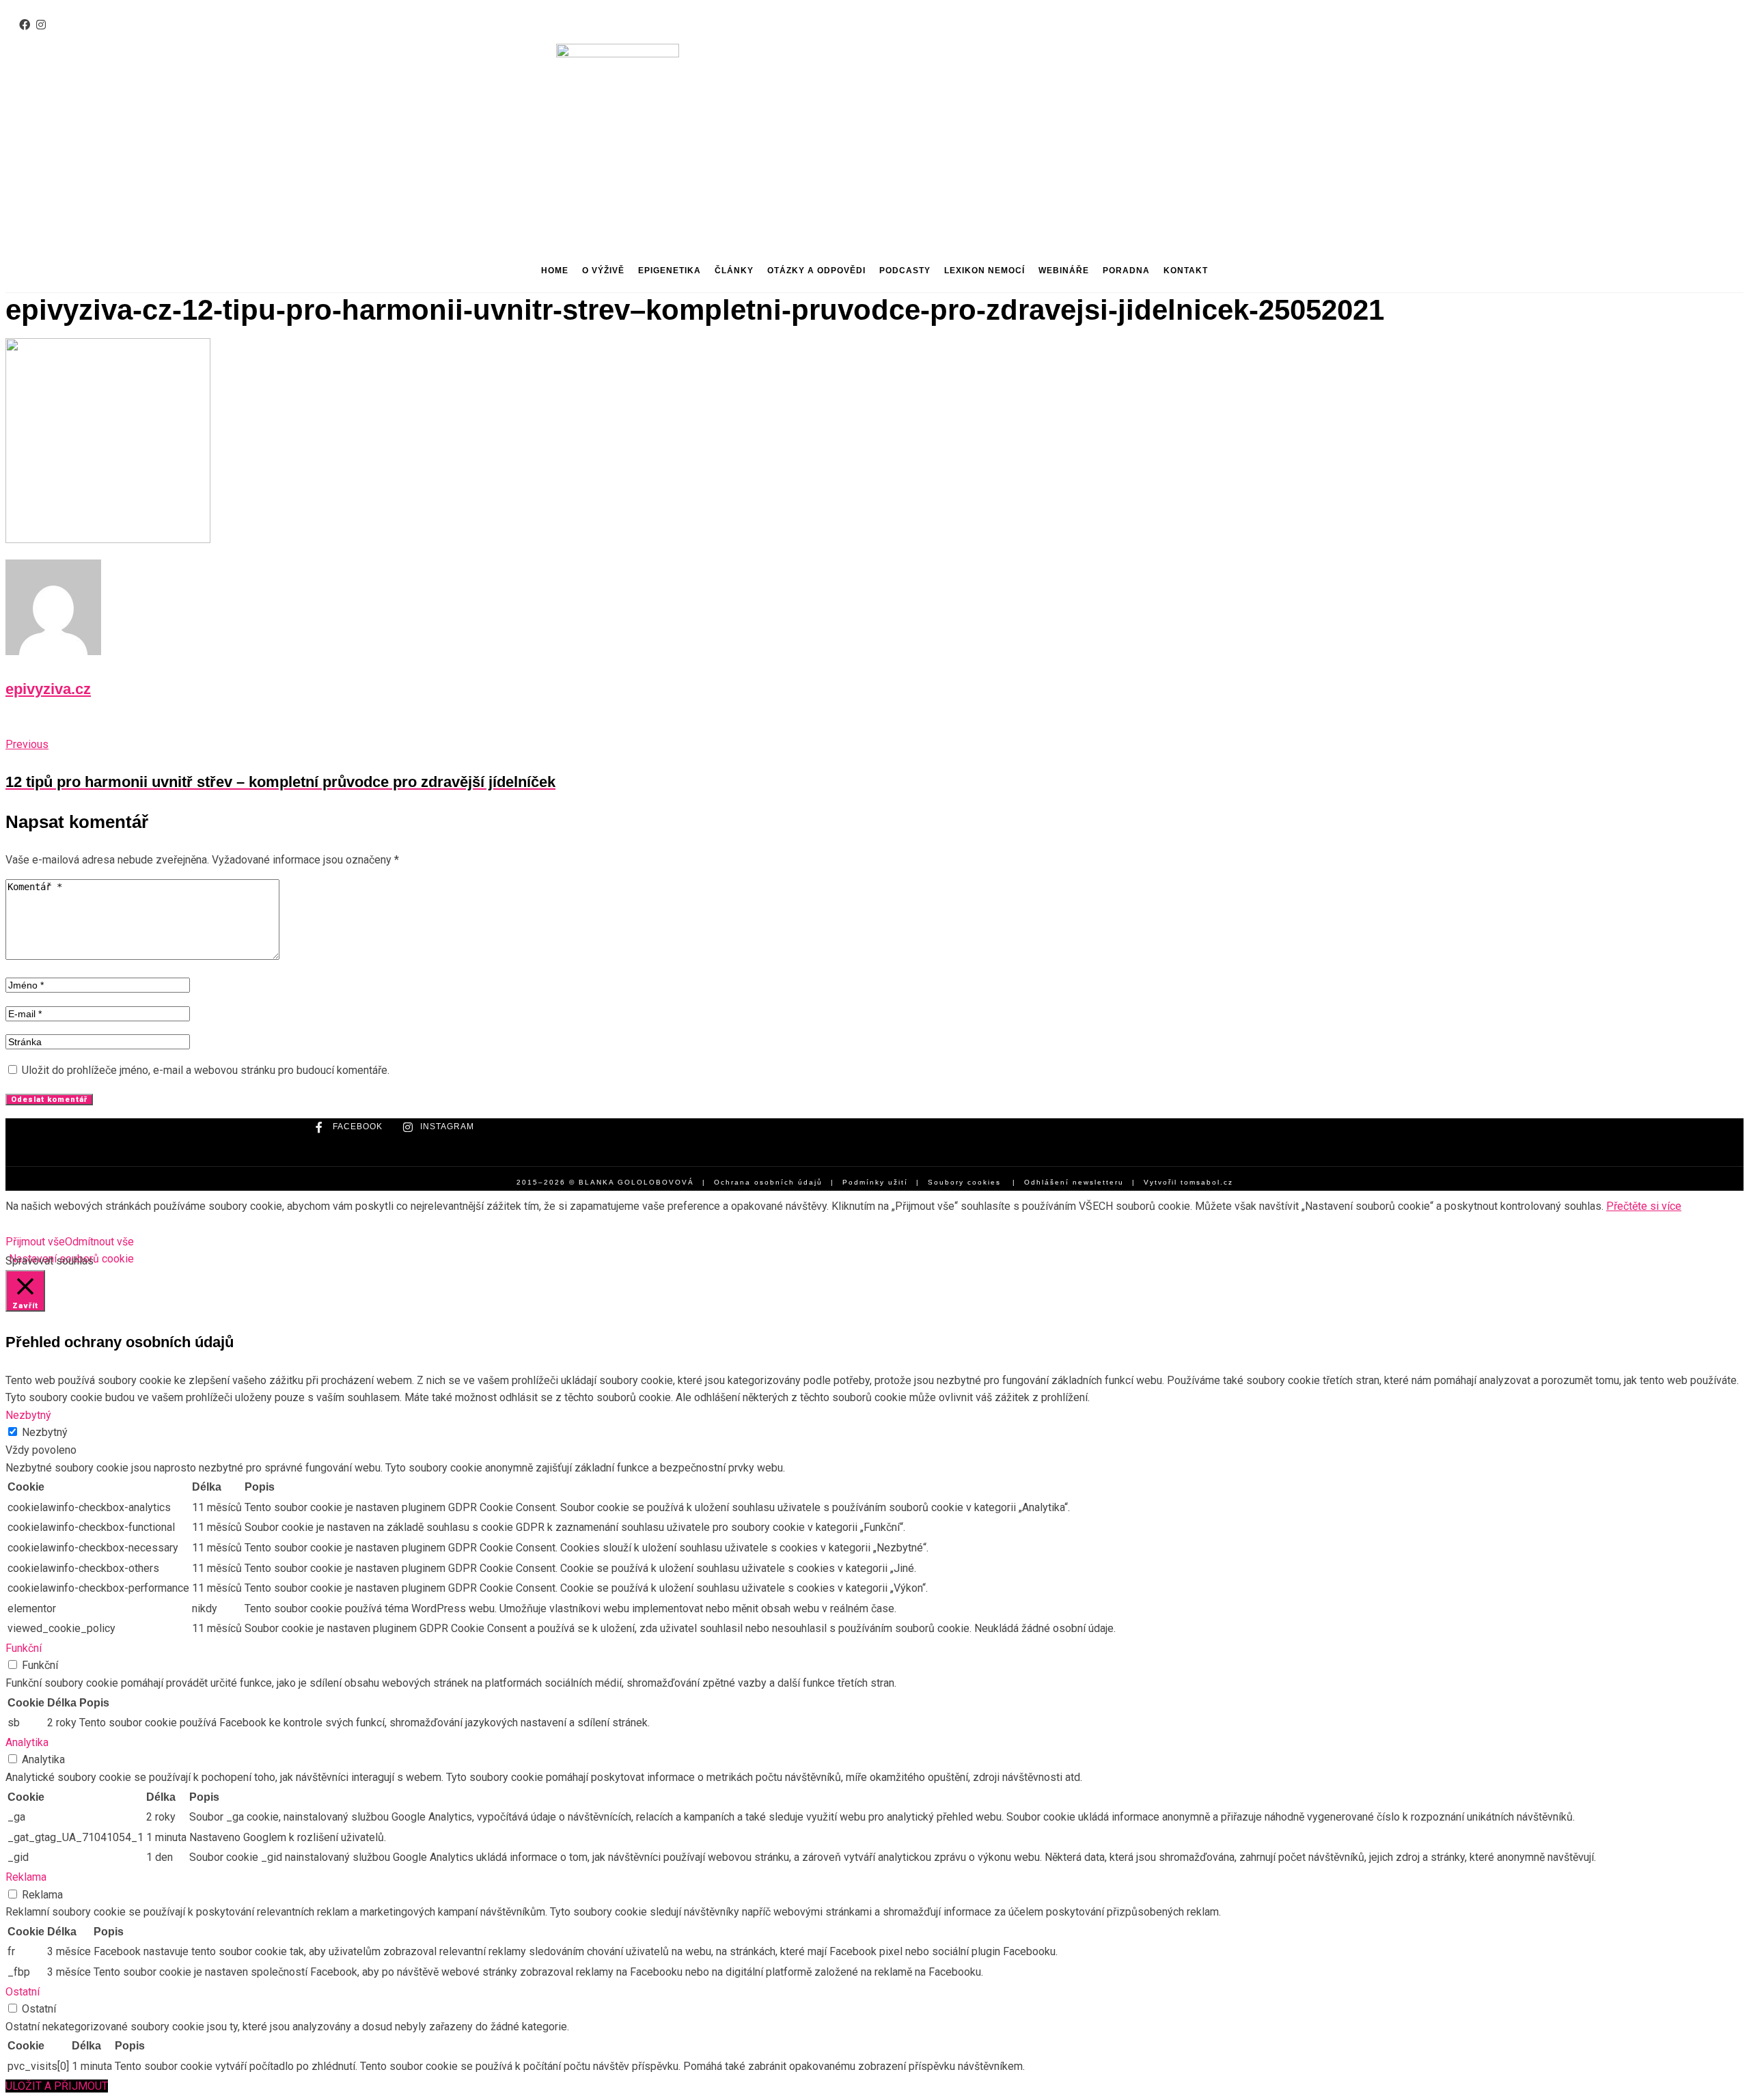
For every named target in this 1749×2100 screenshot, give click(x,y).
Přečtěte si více (1644, 1206)
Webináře (1064, 271)
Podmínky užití (875, 1182)
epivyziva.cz (48, 689)
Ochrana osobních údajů (768, 1182)
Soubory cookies (964, 1182)
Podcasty (905, 271)
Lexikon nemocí (984, 271)
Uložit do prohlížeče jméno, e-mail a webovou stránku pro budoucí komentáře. (206, 1070)
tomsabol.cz (1207, 1182)
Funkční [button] (24, 1648)
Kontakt (1186, 271)
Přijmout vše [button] (35, 1242)
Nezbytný (45, 1432)
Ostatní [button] (23, 1992)
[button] (267, 104)
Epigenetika (670, 271)
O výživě (603, 271)
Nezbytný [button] (28, 1415)
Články (734, 271)
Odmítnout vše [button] (99, 1242)
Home (555, 271)
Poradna (1126, 271)
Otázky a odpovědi (816, 271)
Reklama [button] (26, 1877)
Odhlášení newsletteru (1074, 1182)
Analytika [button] (27, 1742)
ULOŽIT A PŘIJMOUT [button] (57, 2086)
